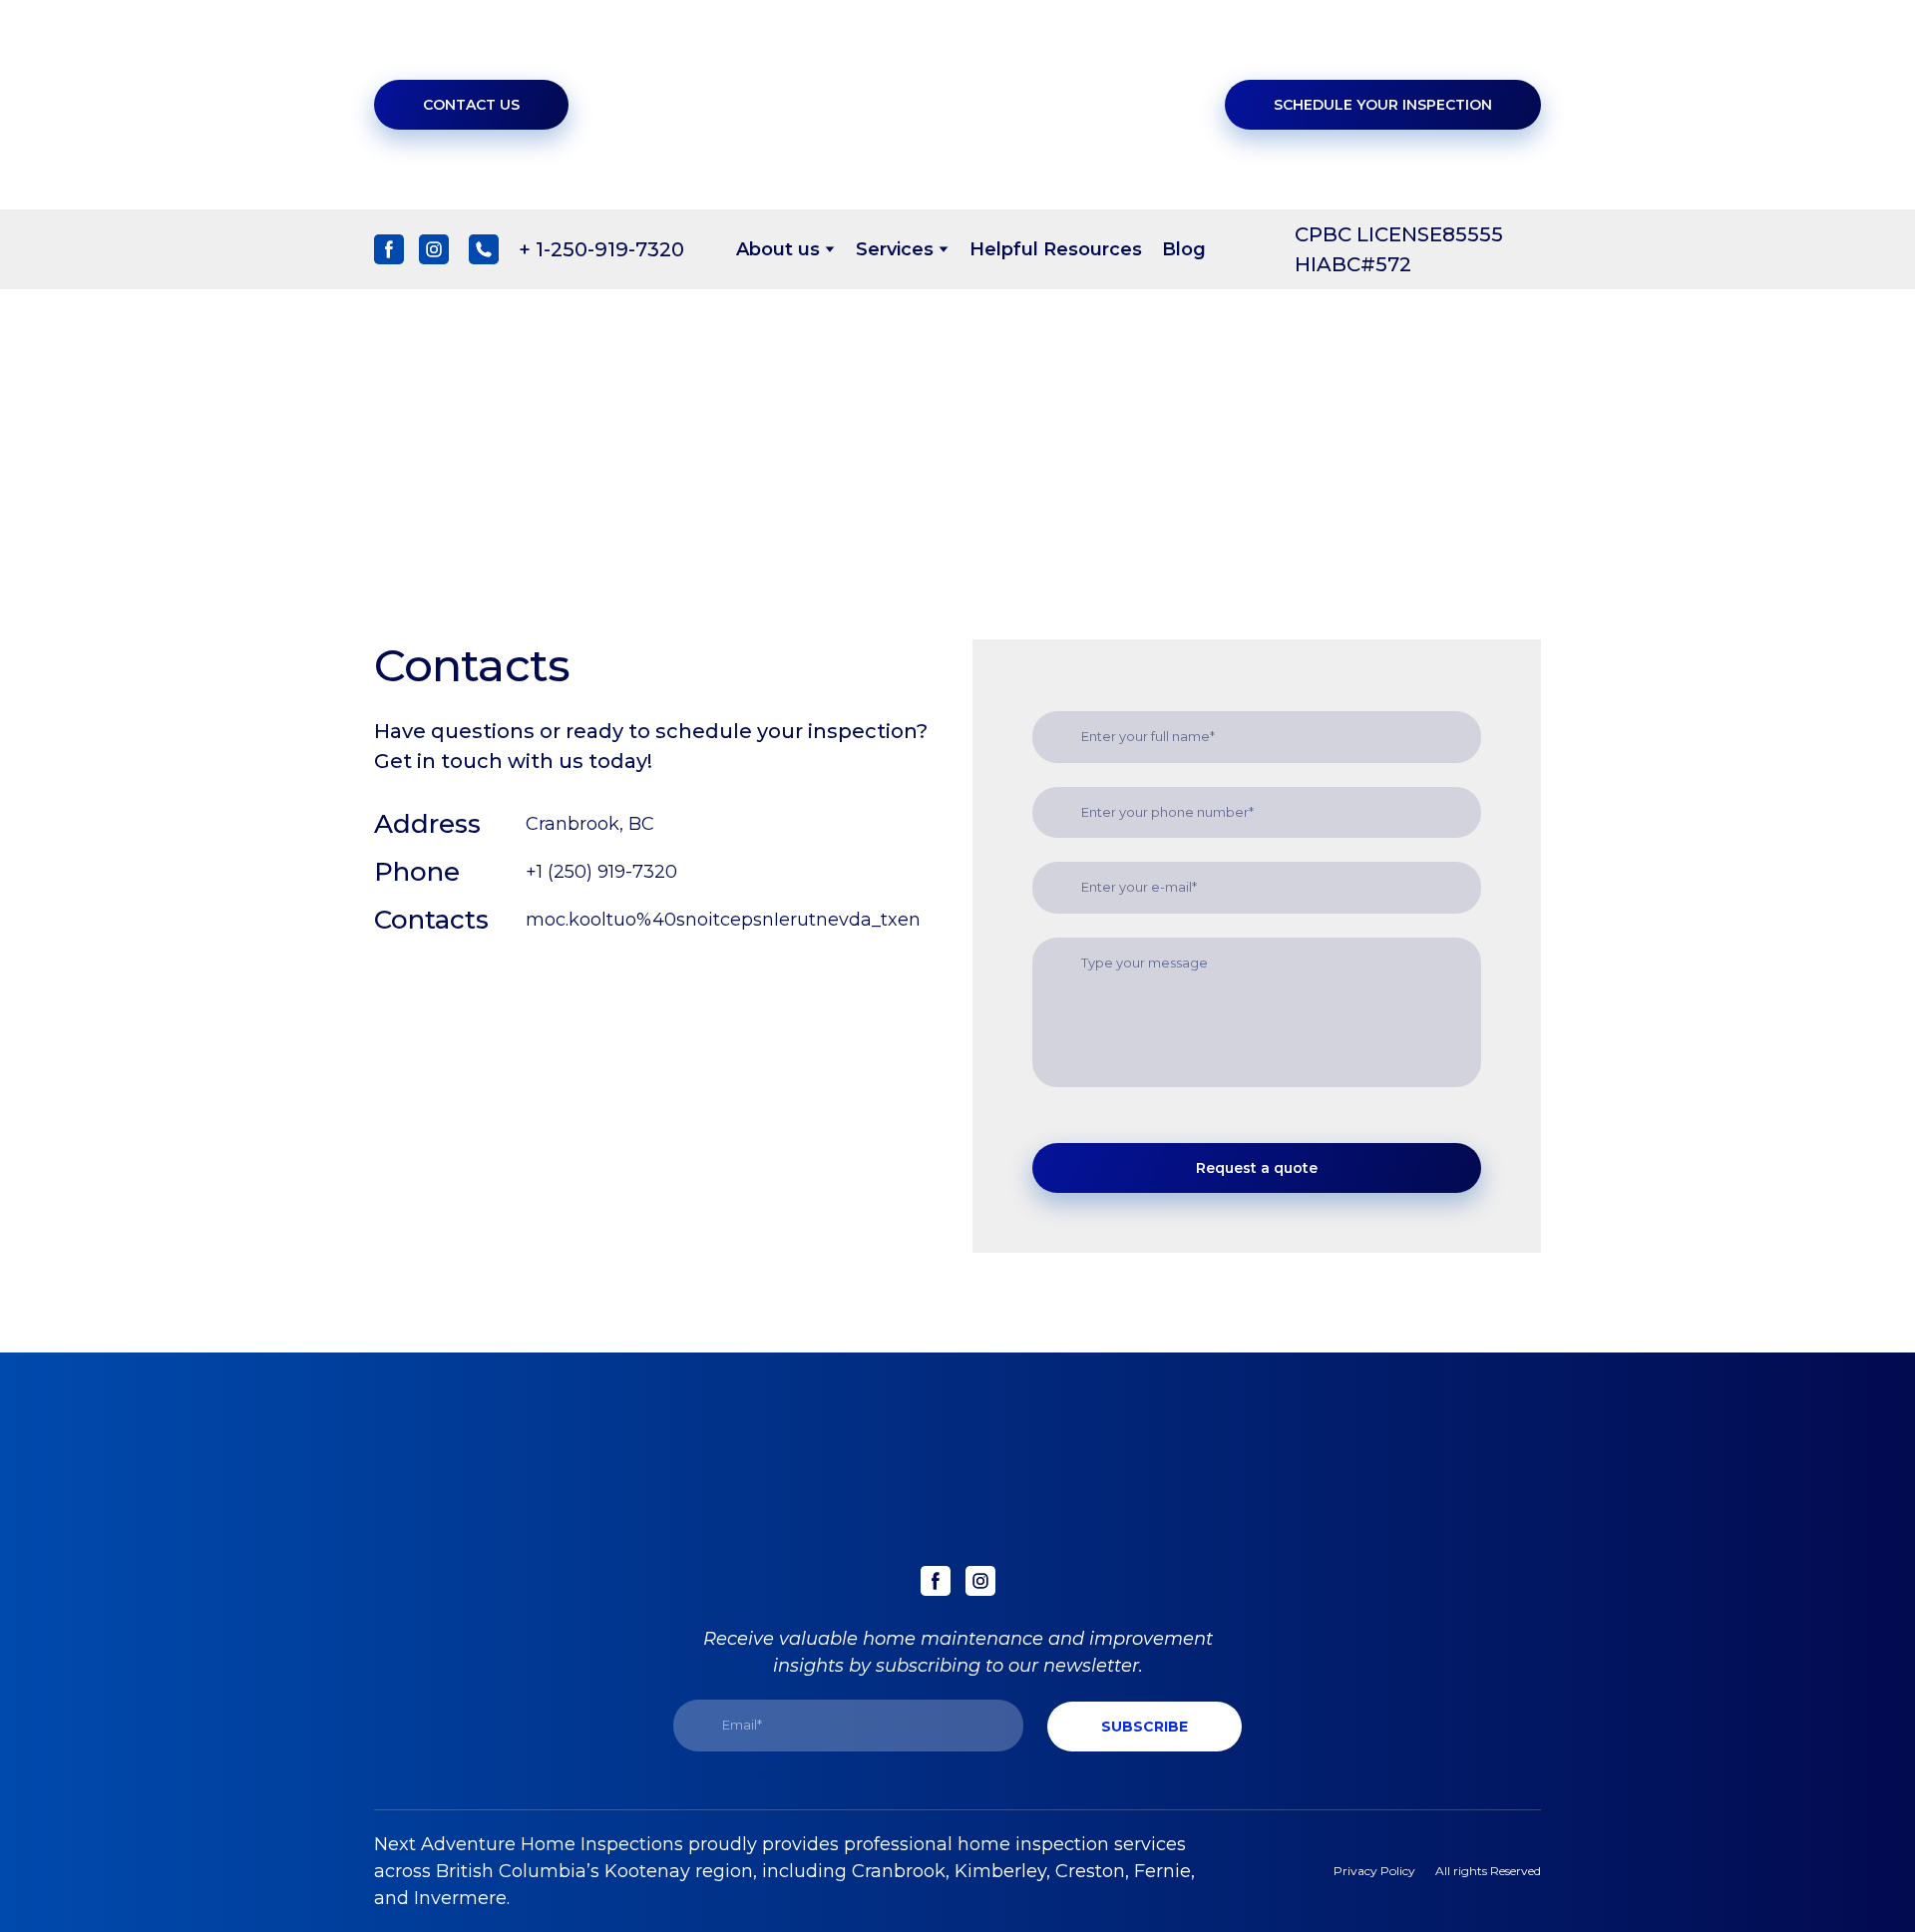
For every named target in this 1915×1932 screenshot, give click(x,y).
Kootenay (647, 1871)
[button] (471, 105)
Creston (1090, 1871)
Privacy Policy (1374, 1871)
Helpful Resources (1056, 249)
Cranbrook (899, 1871)
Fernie (1162, 1871)
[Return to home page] (972, 105)
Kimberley (1000, 1871)
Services (895, 249)
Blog (1184, 249)
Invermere (460, 1898)
